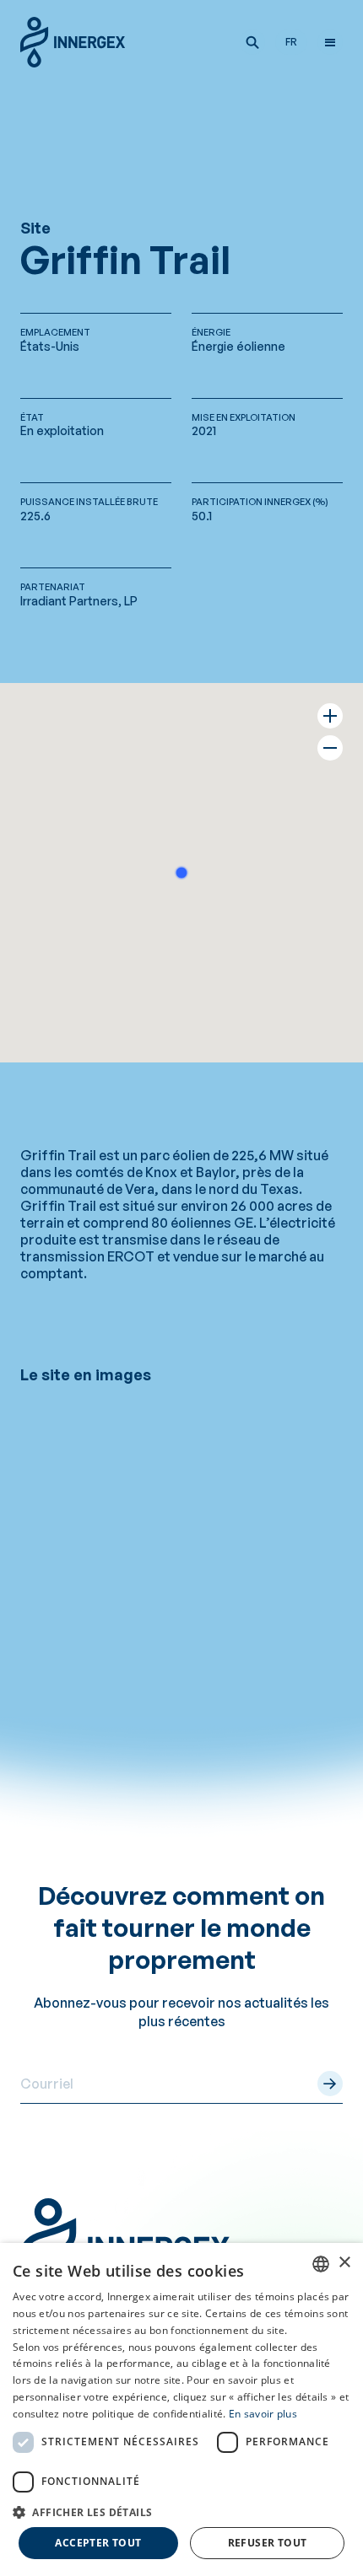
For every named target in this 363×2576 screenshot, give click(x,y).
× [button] (344, 2263)
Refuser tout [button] (268, 2543)
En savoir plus (263, 2414)
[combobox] (321, 2264)
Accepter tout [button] (98, 2543)
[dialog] (181, 2409)
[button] (252, 42)
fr (291, 42)
